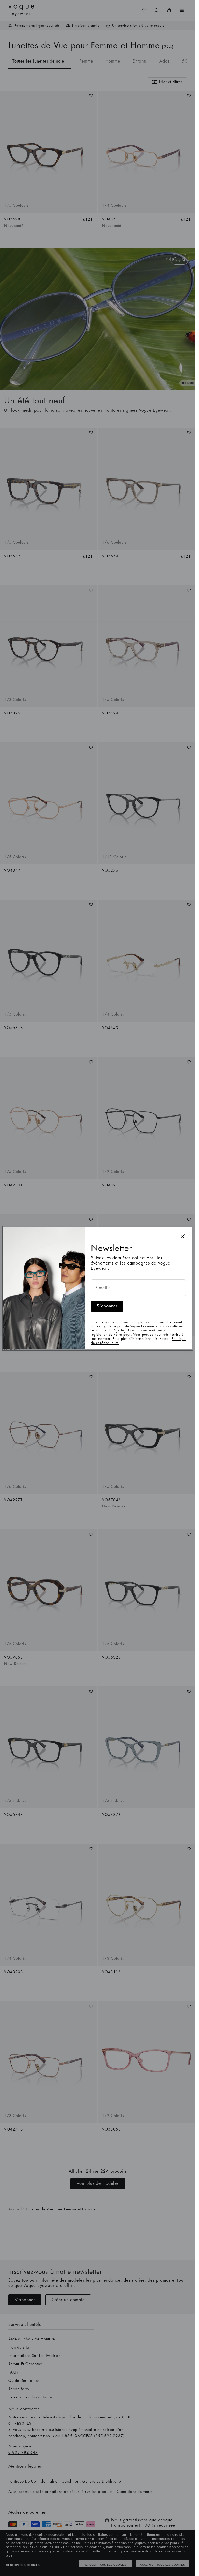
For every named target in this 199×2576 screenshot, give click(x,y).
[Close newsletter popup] (183, 1236)
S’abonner (107, 1306)
